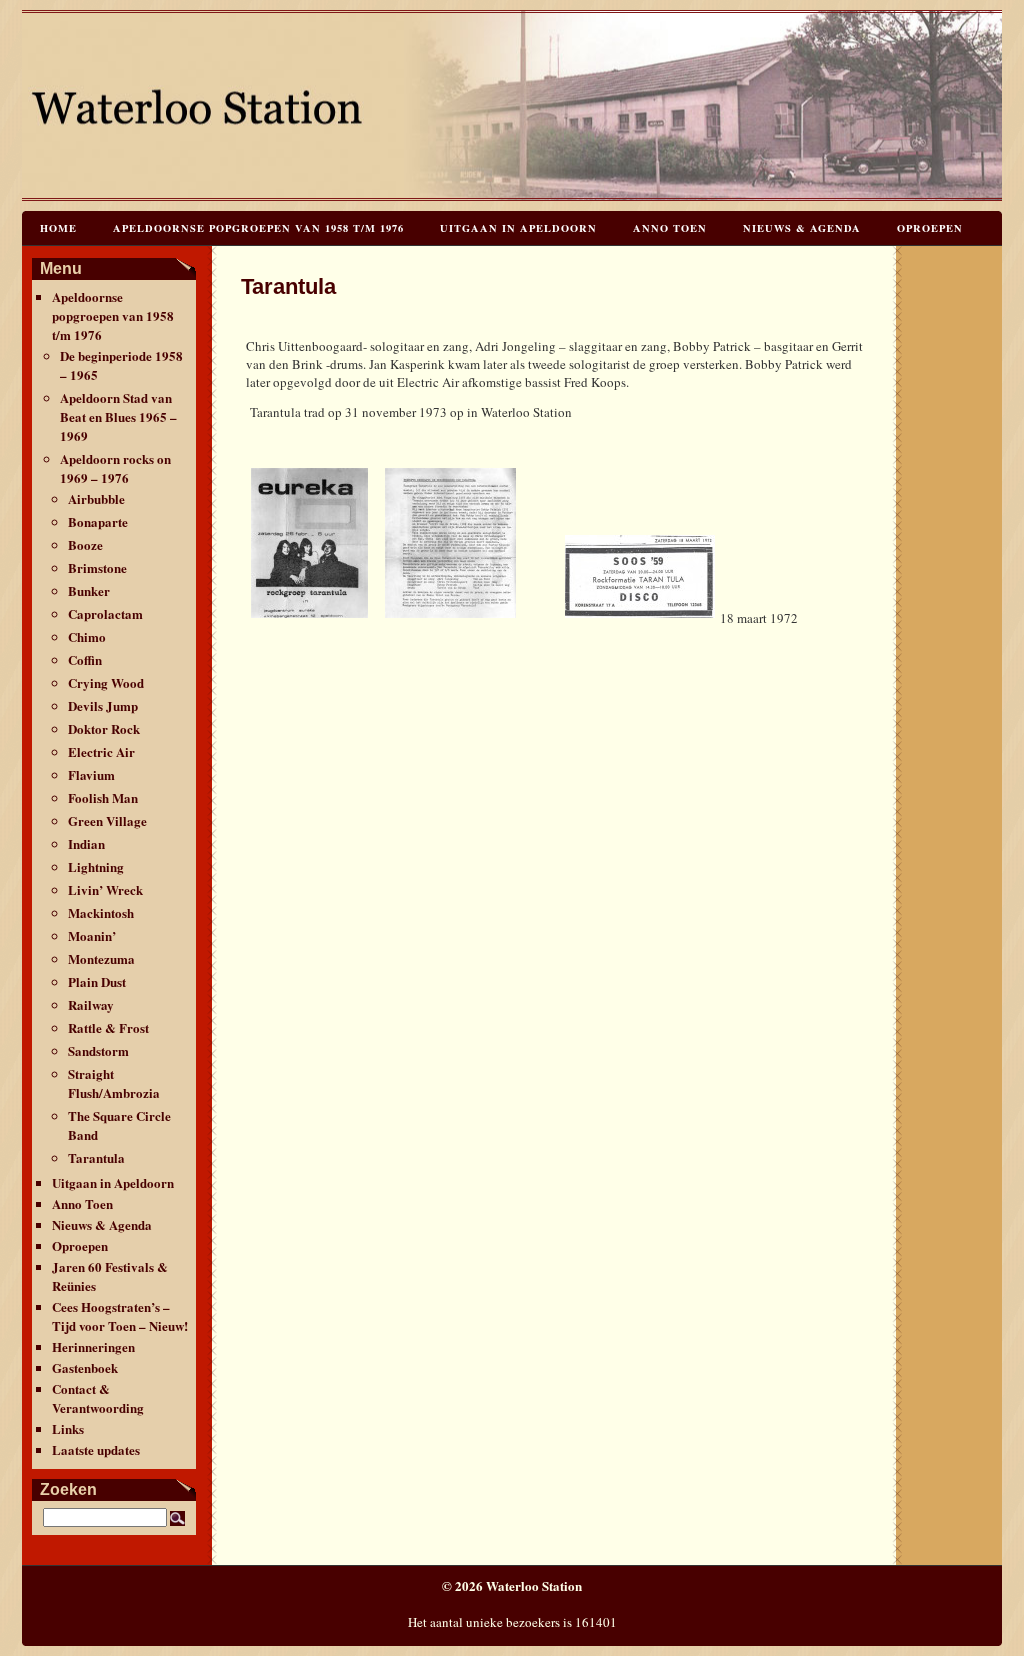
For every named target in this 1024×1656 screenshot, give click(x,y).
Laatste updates (96, 1449)
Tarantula (96, 1157)
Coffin (85, 659)
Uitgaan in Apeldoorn (518, 228)
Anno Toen (670, 228)
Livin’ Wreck (105, 889)
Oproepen (930, 228)
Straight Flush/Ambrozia (114, 1083)
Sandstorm (98, 1050)
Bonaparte (98, 521)
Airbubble (96, 498)
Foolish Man (103, 797)
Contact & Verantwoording (98, 1398)
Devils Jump (103, 705)
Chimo (87, 636)
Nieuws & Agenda (802, 228)
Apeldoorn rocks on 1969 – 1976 (115, 468)
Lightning (96, 866)
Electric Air (101, 751)
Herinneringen (93, 1346)
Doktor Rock (104, 728)
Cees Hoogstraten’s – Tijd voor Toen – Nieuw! (120, 1316)
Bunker (89, 590)
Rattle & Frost (108, 1027)
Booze (85, 544)
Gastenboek (85, 1367)
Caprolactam (105, 613)
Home (58, 228)
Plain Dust (97, 981)
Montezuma (101, 958)
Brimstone (97, 567)
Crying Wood (106, 682)
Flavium (91, 774)
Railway (91, 1004)
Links (68, 1428)
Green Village (107, 820)
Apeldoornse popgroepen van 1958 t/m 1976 (258, 228)
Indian (86, 843)
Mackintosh (101, 912)
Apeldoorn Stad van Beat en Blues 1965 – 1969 (118, 416)
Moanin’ (92, 935)
